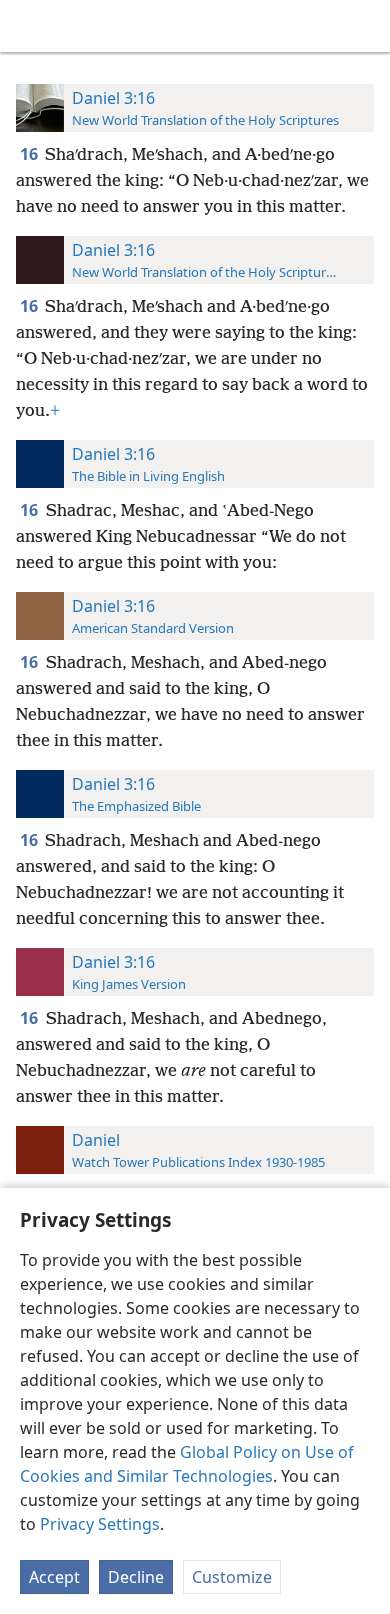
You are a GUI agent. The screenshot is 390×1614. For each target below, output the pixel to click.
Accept (54, 1577)
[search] (365, 26)
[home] (30, 26)
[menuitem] (30, 26)
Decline (136, 1577)
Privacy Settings (100, 1524)
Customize (232, 1577)
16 (30, 154)
